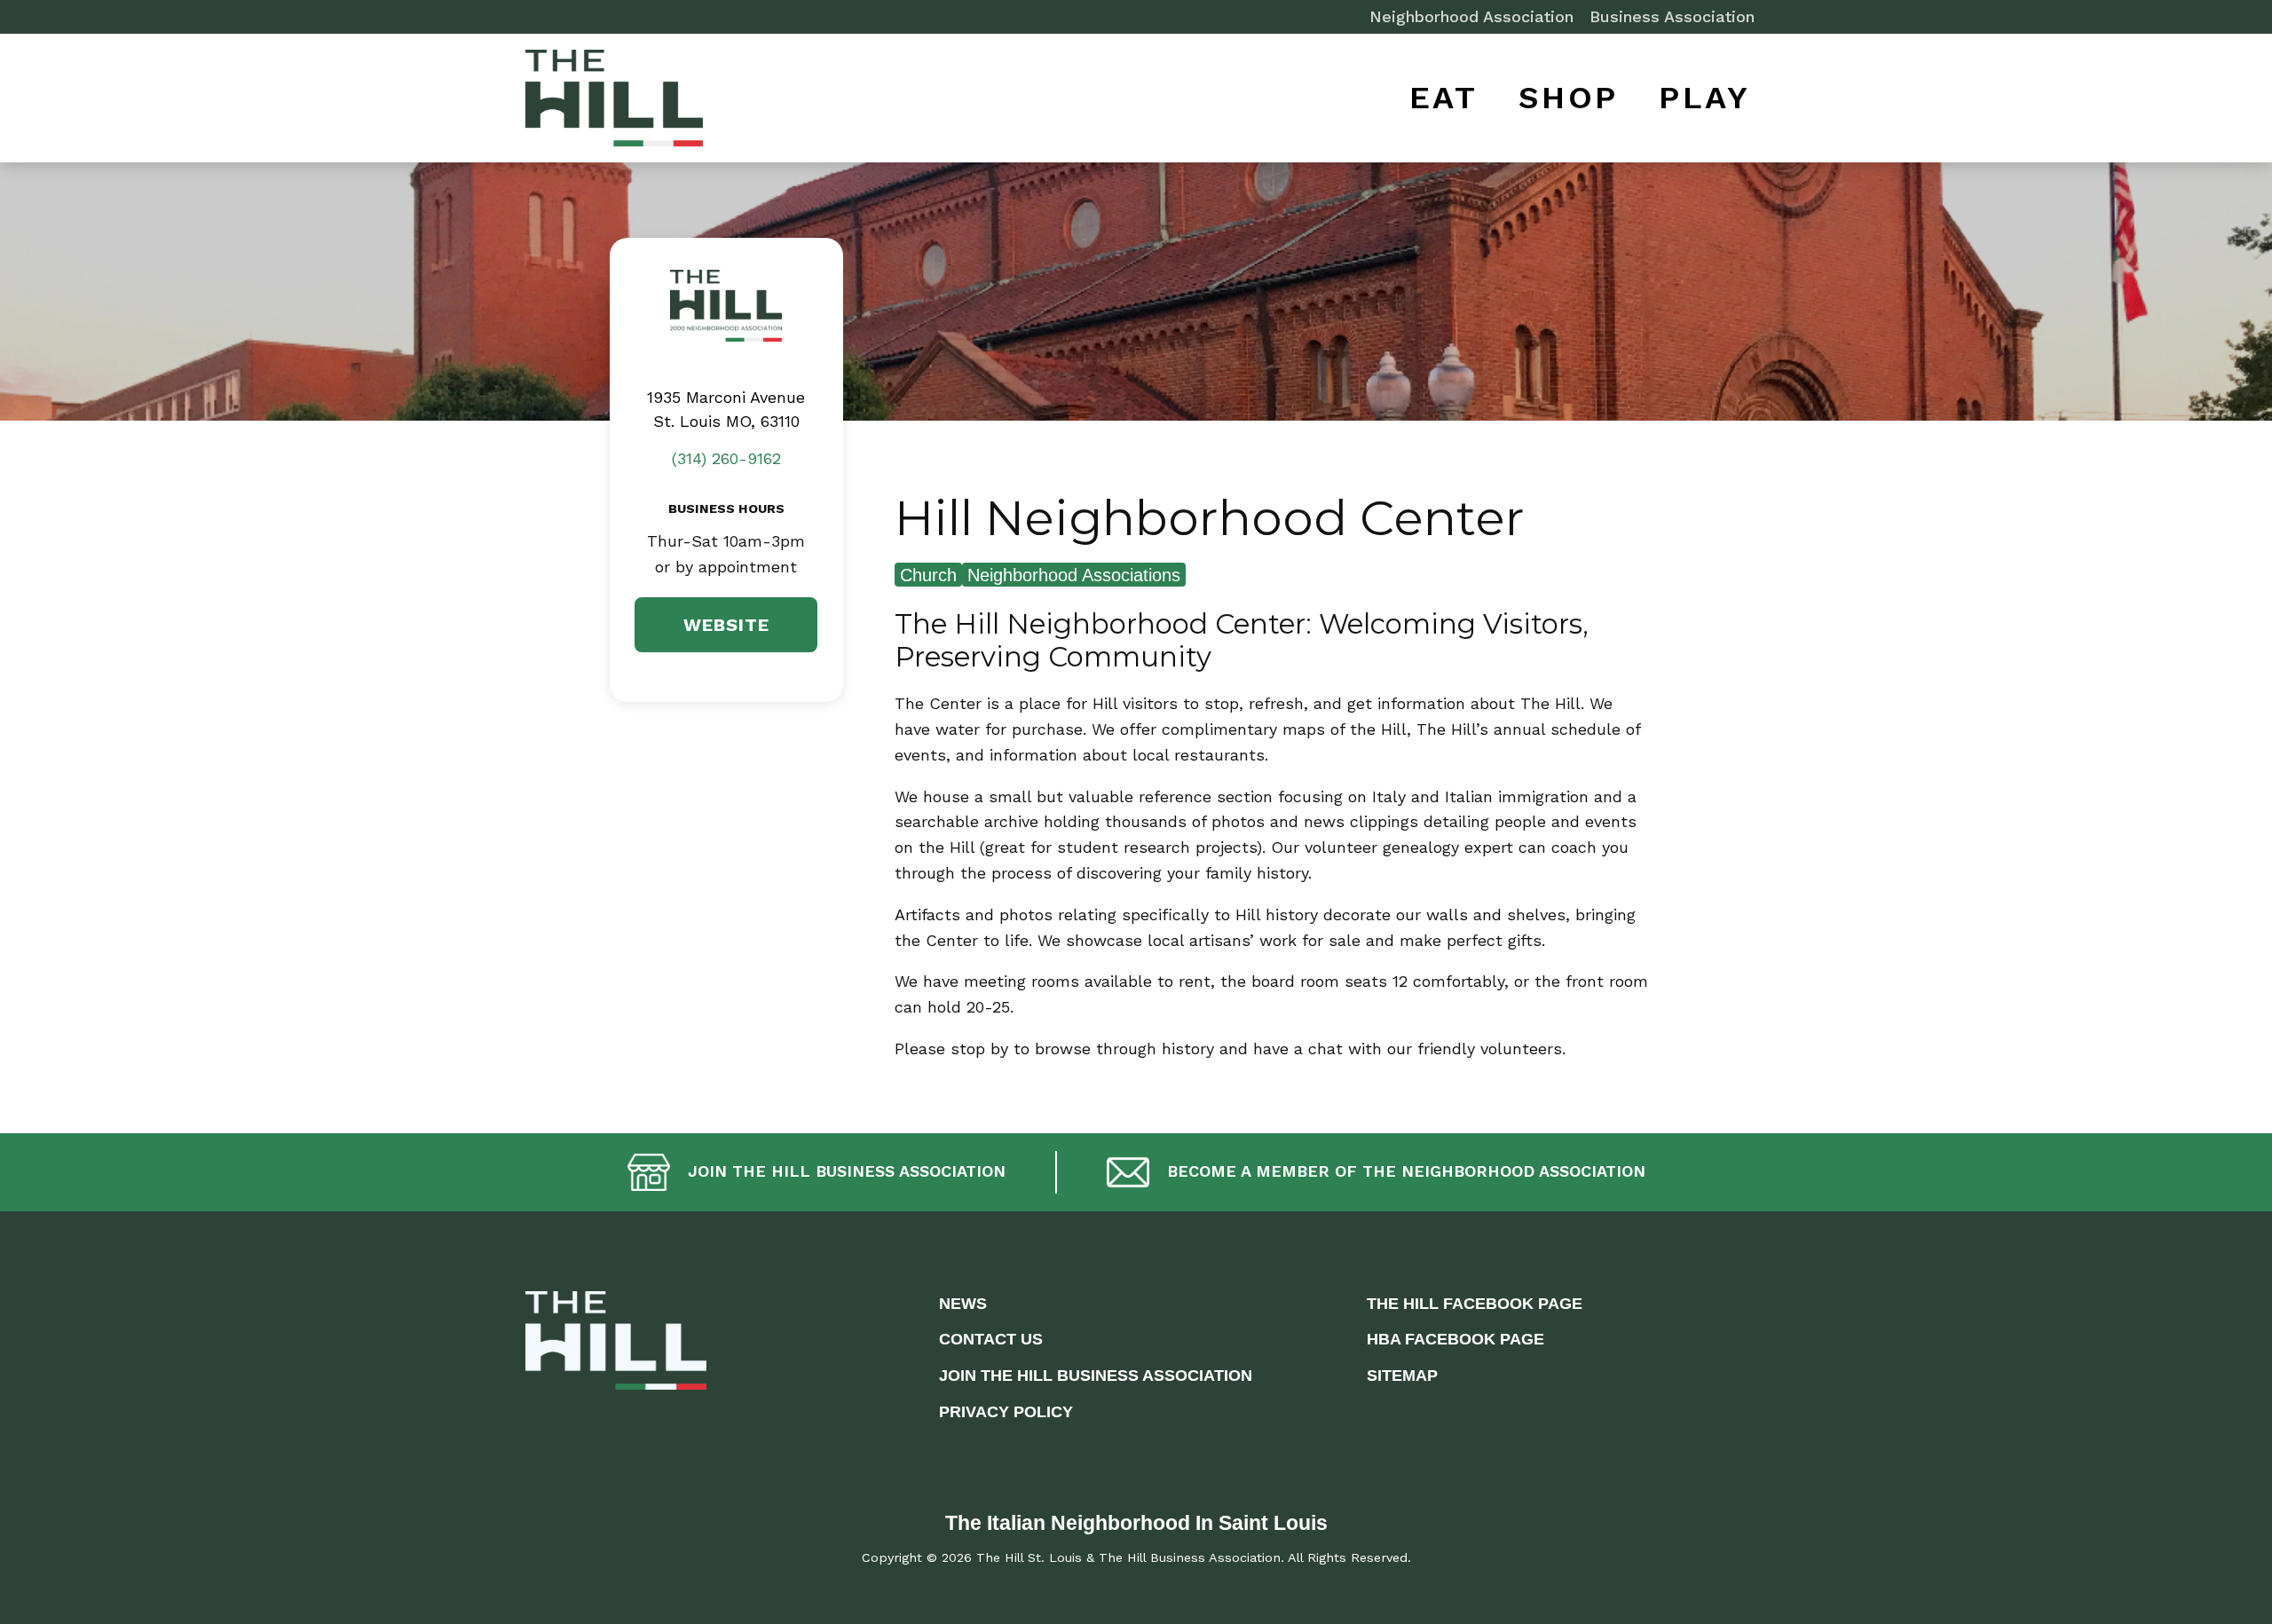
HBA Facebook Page (1455, 1339)
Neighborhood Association (1471, 16)
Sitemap (1402, 1376)
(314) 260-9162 (726, 458)
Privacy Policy (1006, 1412)
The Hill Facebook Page (1475, 1304)
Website (726, 625)
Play (1704, 98)
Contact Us (991, 1339)
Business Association (1672, 16)
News (963, 1304)
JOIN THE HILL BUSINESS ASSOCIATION (1096, 1376)
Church (928, 575)
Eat (1444, 98)
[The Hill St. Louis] (614, 102)
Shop (1569, 98)
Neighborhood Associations (1074, 575)
